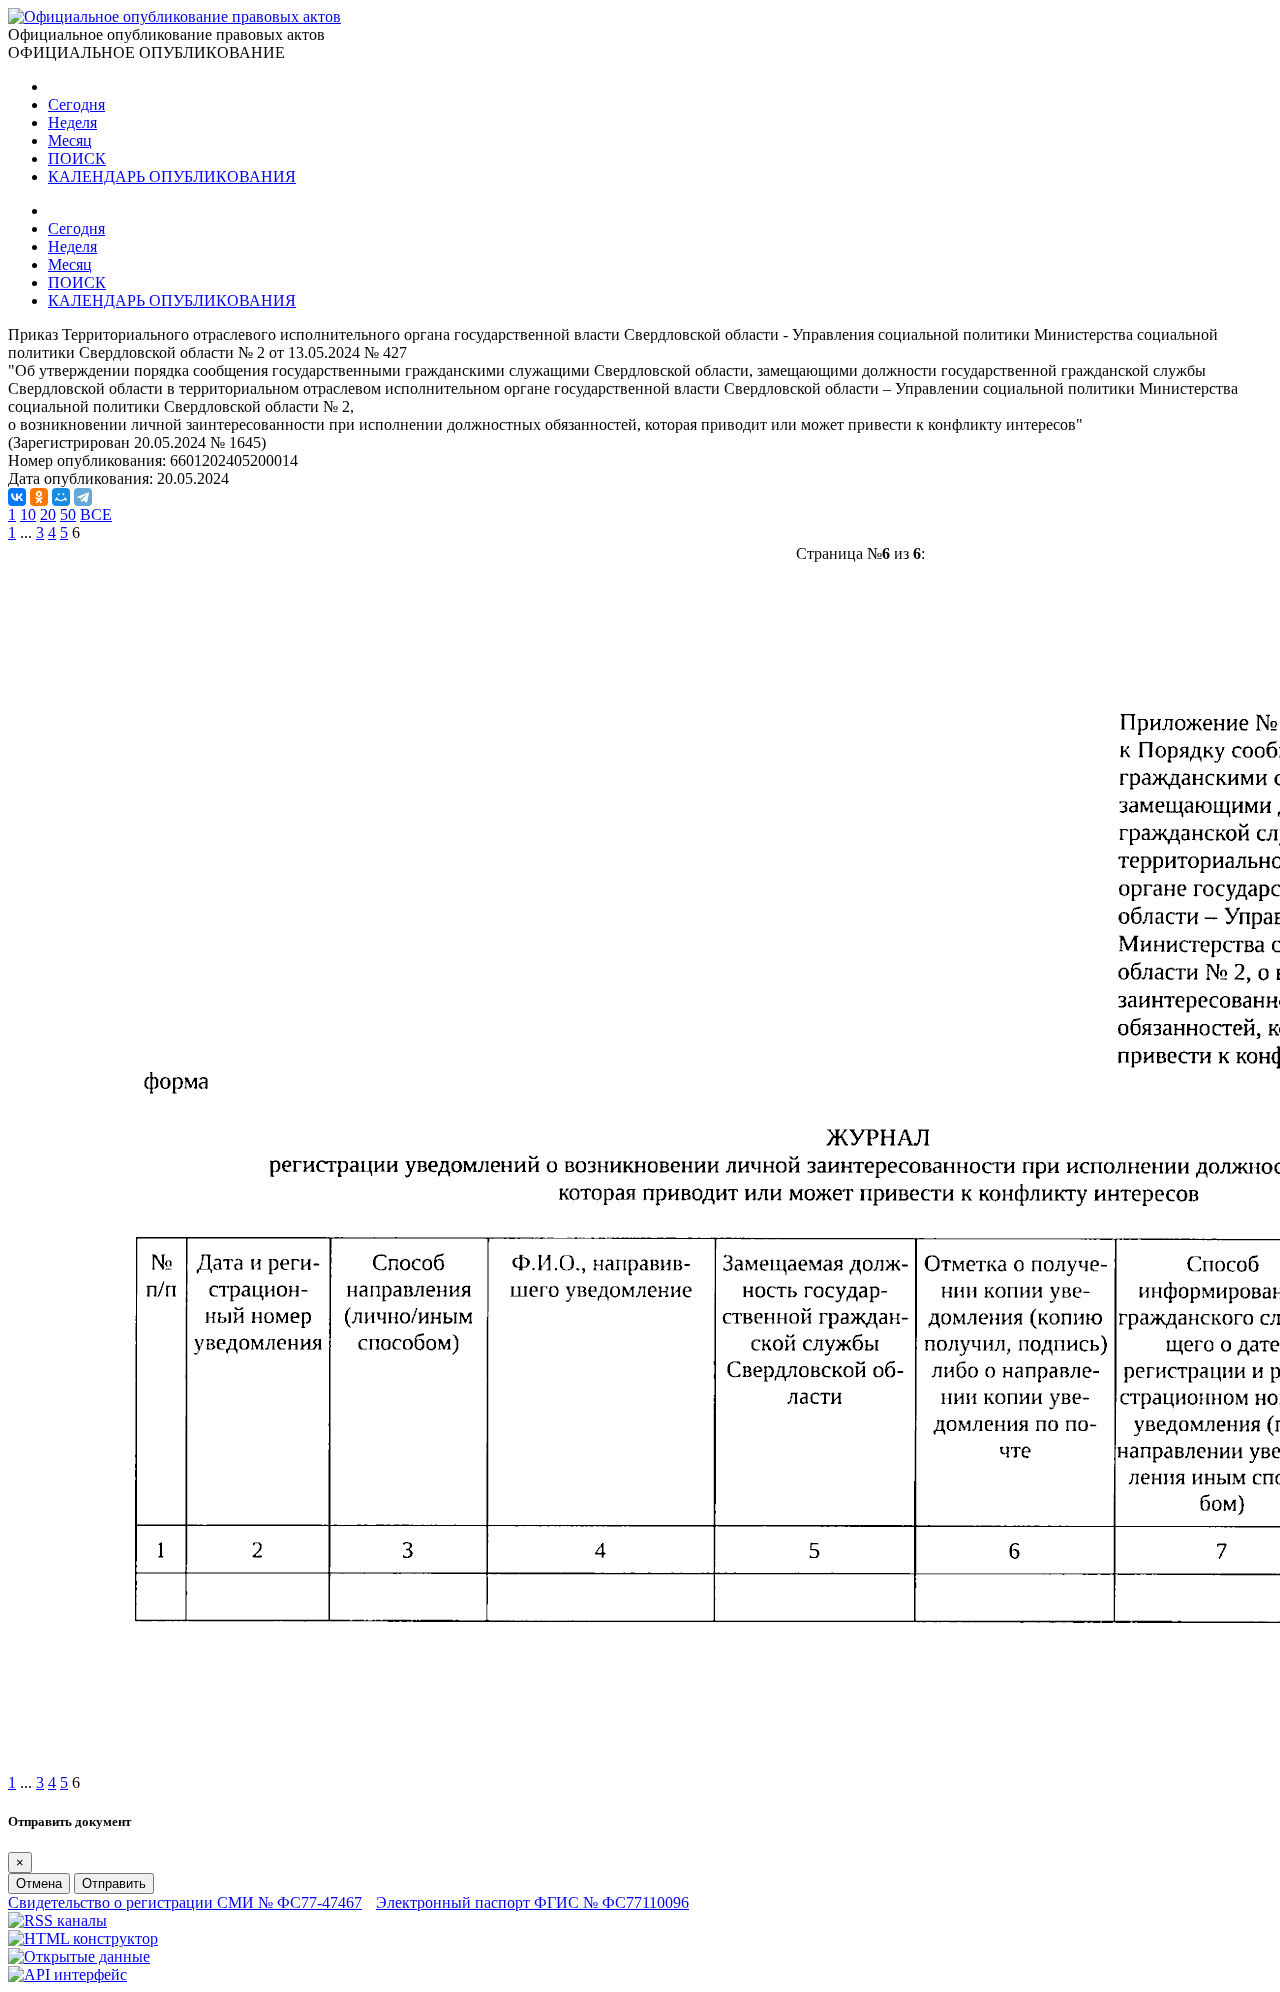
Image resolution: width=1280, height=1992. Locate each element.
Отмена (39, 1883)
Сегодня (76, 104)
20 (48, 514)
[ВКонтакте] (17, 497)
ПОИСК (77, 158)
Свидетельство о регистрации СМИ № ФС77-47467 (185, 1902)
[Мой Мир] (61, 497)
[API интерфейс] (67, 1974)
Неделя (72, 122)
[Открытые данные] (79, 1956)
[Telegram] (83, 497)
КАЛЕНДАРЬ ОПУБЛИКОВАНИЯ (172, 176)
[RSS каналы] (57, 1920)
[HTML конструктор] (83, 1938)
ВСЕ (96, 514)
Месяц (70, 140)
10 (28, 514)
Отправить (114, 1883)
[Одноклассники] (39, 497)
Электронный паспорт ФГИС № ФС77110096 (532, 1902)
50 (68, 514)
